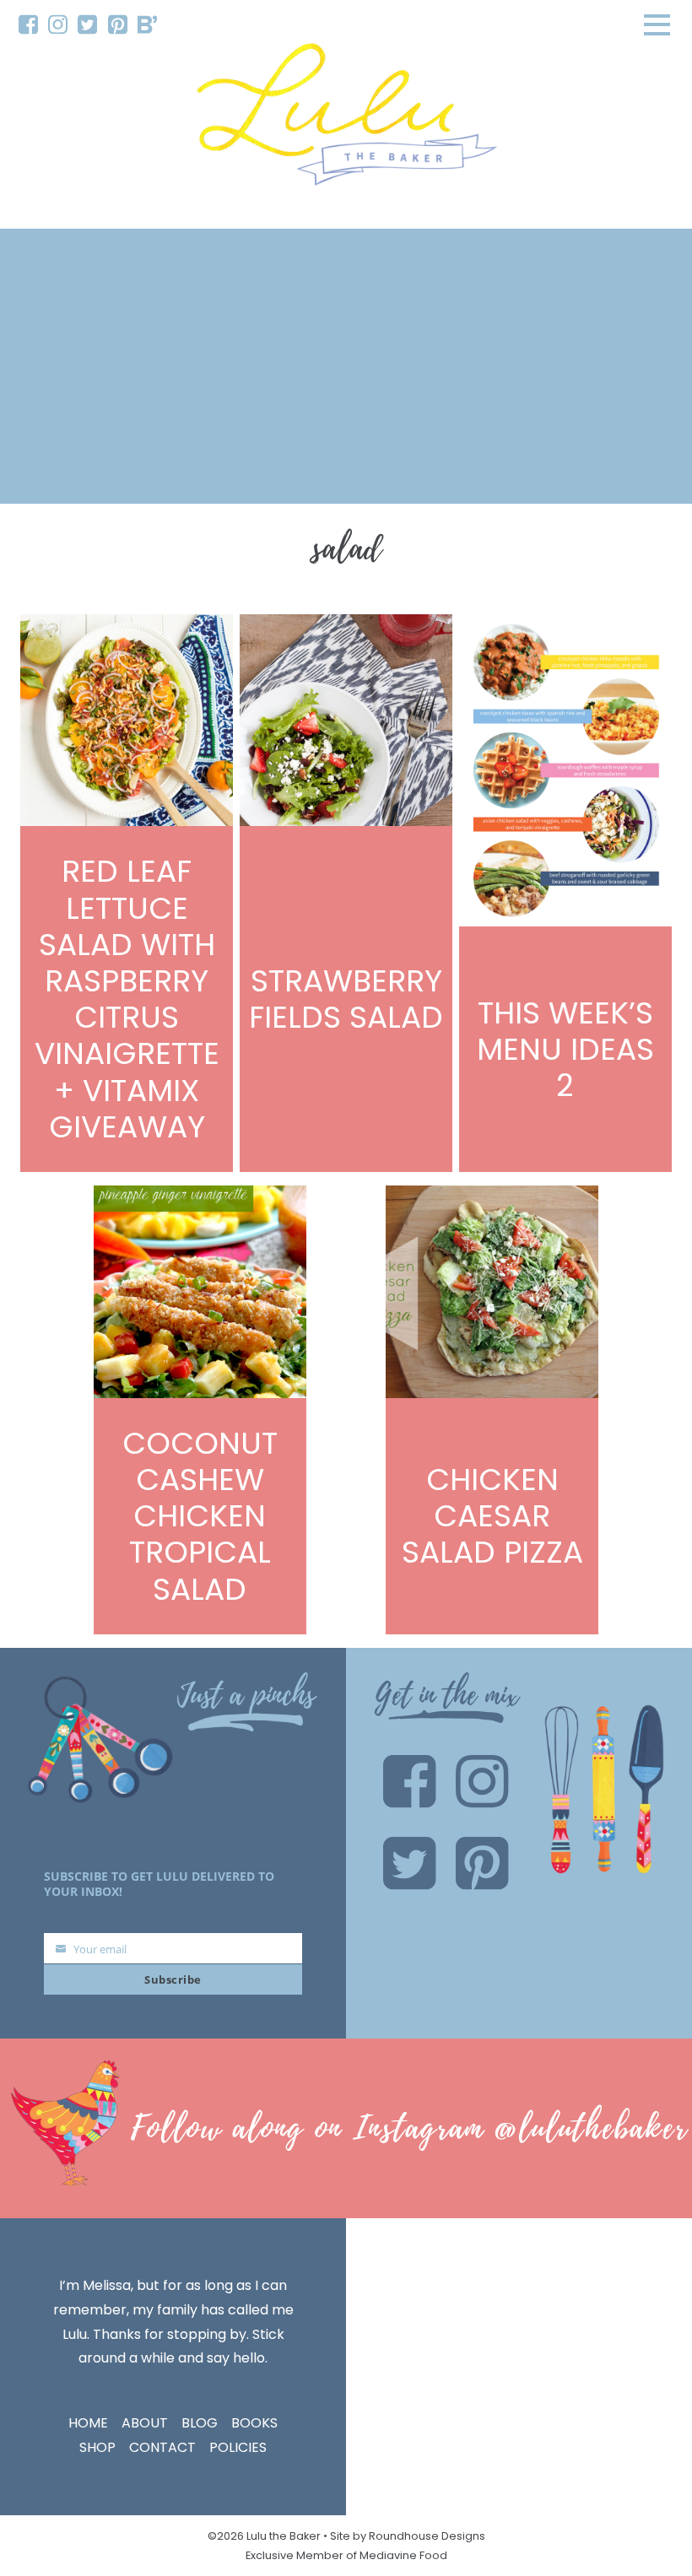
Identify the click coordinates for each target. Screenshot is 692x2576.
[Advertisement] (346, 366)
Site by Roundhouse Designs (408, 2536)
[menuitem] (28, 25)
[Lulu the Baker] (346, 120)
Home (88, 2423)
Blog (200, 2423)
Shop (97, 2447)
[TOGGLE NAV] (657, 24)
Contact (162, 2447)
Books (254, 2423)
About (145, 2423)
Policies (238, 2447)
